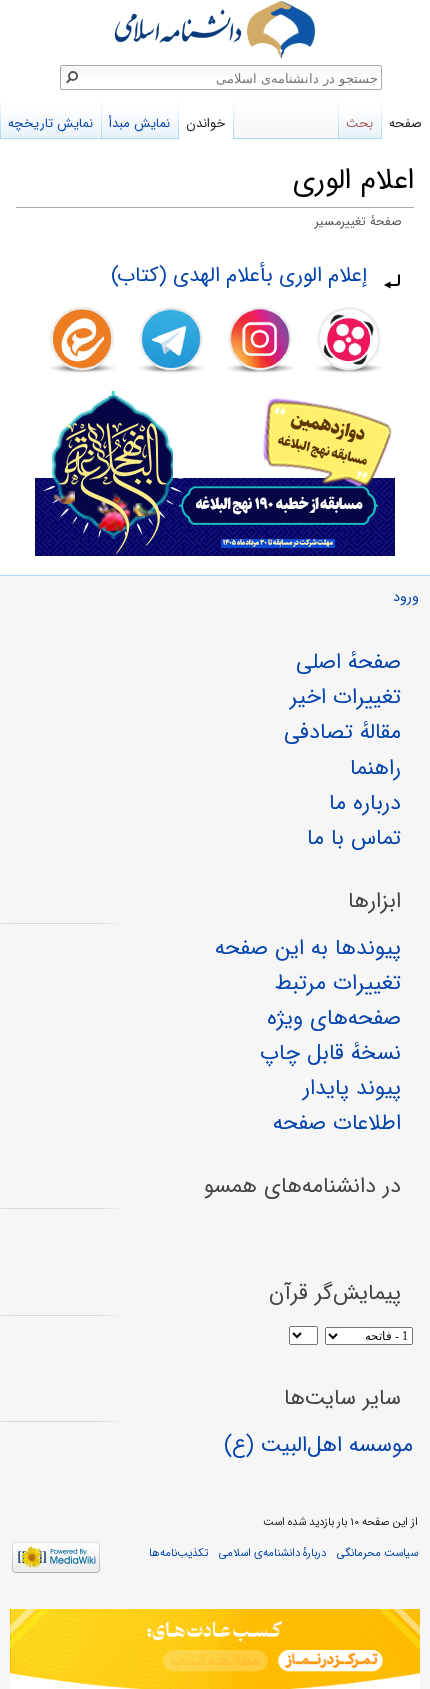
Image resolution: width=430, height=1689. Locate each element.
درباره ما (365, 803)
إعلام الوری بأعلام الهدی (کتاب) (239, 275)
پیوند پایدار (352, 1088)
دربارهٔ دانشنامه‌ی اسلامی (272, 1553)
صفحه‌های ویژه (334, 1018)
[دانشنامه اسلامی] (215, 29)
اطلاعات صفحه (337, 1123)
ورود (406, 597)
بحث (359, 123)
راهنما (375, 768)
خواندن (205, 123)
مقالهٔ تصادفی (342, 732)
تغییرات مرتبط (338, 983)
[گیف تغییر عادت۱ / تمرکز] (215, 1649)
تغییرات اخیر (345, 697)
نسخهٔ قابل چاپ (330, 1053)
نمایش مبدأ (139, 123)
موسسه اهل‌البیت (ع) (318, 1445)
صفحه (405, 123)
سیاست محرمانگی (377, 1553)
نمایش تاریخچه (50, 123)
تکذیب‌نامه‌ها (178, 1553)
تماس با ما (354, 838)
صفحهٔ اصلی (348, 662)
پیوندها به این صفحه (308, 948)
